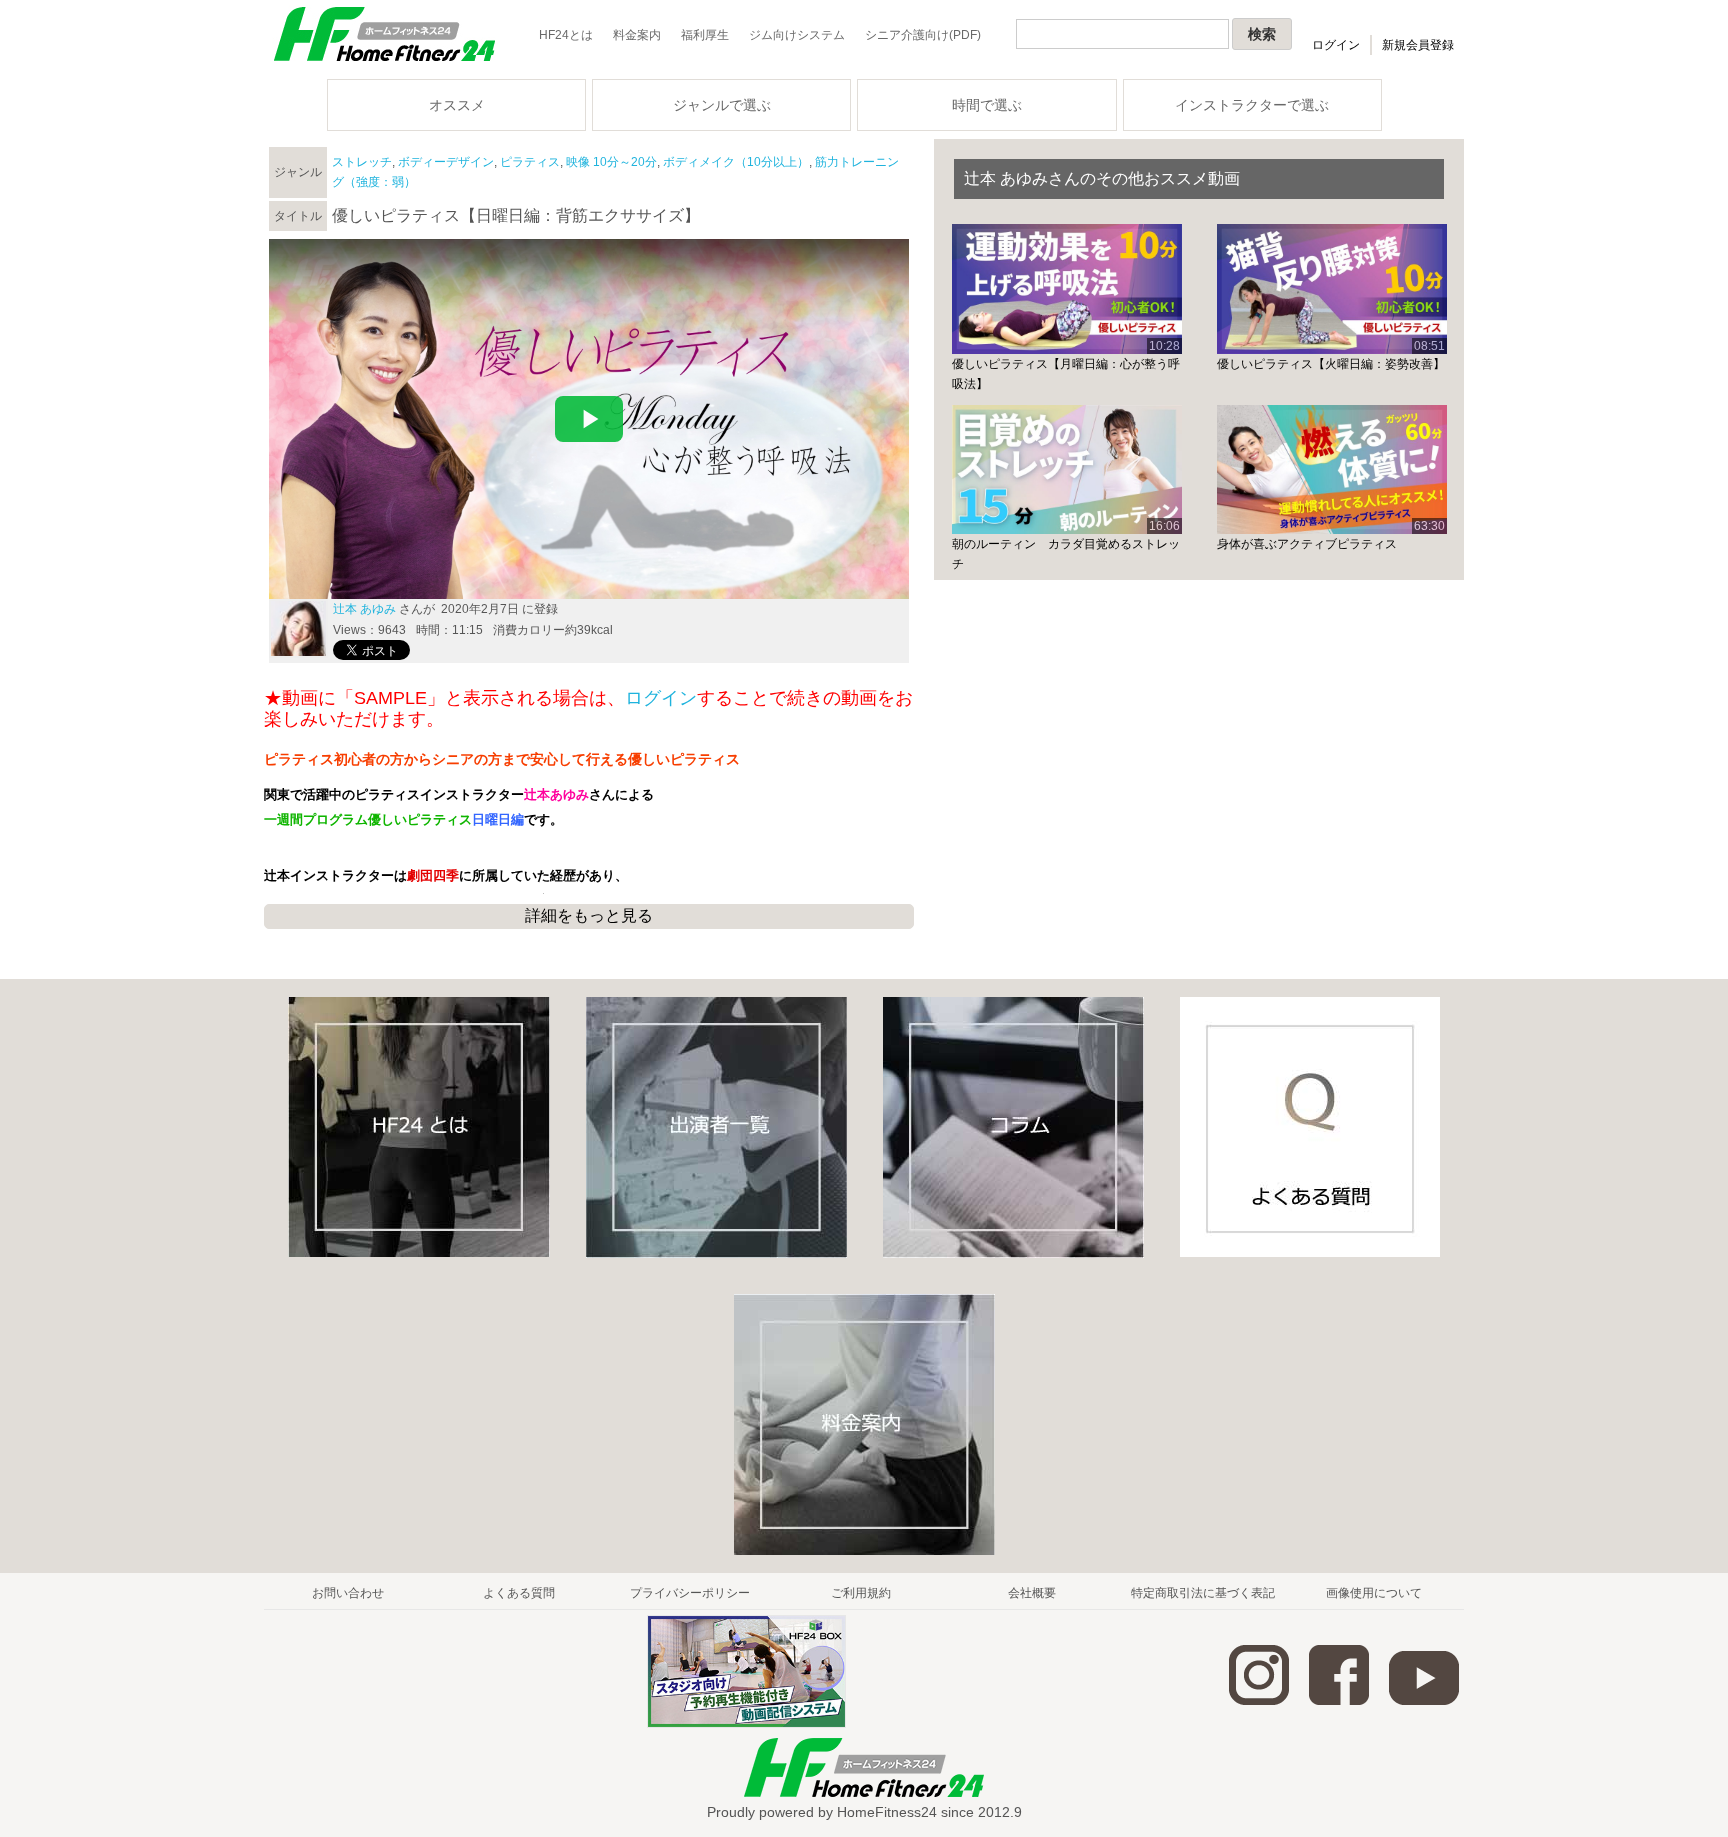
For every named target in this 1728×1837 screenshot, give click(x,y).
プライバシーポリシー (690, 1593)
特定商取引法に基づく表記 (1203, 1593)
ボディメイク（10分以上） (736, 162)
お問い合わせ (348, 1593)
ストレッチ (362, 162)
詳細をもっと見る (589, 915)
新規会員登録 (1418, 45)
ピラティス (530, 162)
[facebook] (1339, 1701)
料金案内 (637, 35)
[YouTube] (1424, 1701)
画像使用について (1374, 1593)
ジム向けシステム (797, 35)
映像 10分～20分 (611, 162)
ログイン (1336, 45)
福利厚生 (705, 35)
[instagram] (1259, 1701)
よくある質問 (519, 1593)
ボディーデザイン (446, 162)
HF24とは (566, 35)
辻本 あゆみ (364, 609)
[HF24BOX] (746, 1724)
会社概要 (1032, 1593)
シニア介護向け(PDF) (923, 35)
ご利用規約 (861, 1593)
